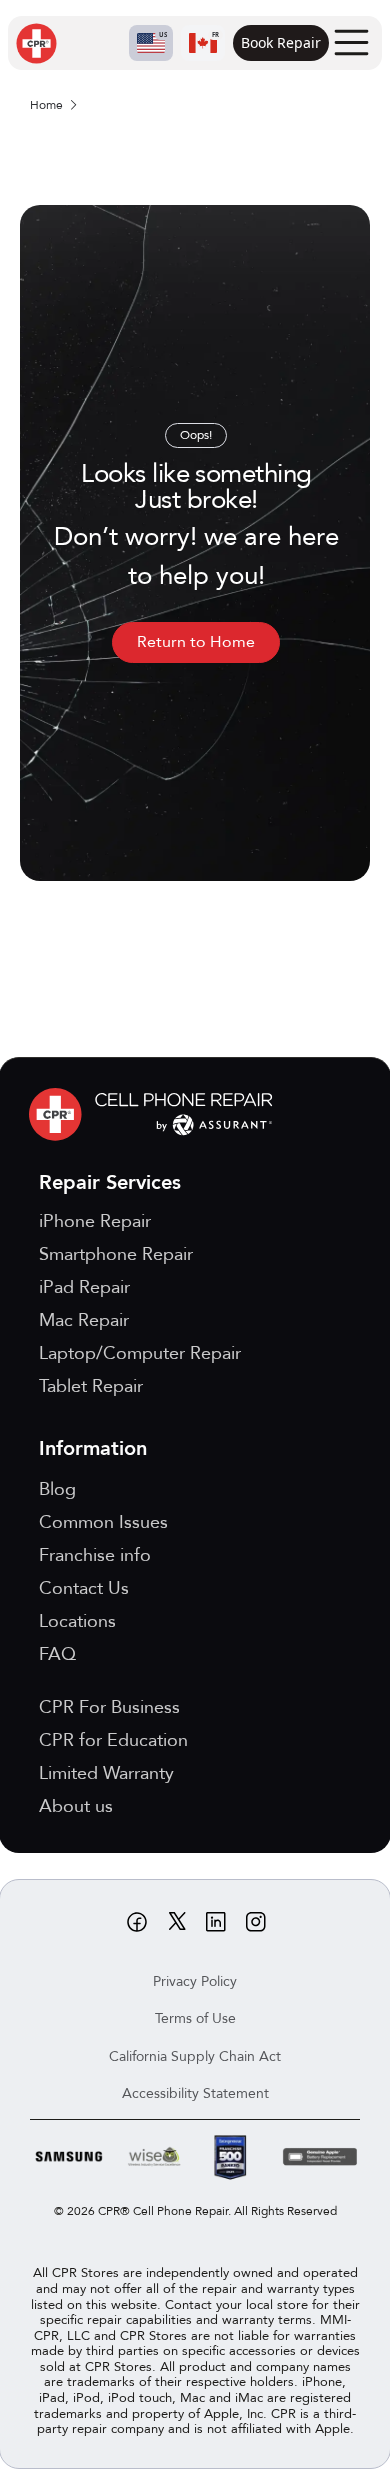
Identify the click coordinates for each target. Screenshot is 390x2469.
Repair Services (110, 1182)
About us (76, 1806)
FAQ (57, 1654)
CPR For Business (109, 1707)
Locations (77, 1621)
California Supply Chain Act (195, 2056)
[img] (156, 1114)
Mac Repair (84, 1320)
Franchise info (95, 1555)
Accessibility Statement (195, 2093)
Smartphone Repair (116, 1254)
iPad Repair (84, 1287)
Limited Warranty (106, 1773)
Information (93, 1448)
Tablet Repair (91, 1386)
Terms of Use (195, 2018)
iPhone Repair (95, 1221)
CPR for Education (113, 1740)
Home (46, 105)
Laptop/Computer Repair (140, 1353)
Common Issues (103, 1522)
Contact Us (84, 1588)
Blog (57, 1489)
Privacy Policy (195, 1981)
